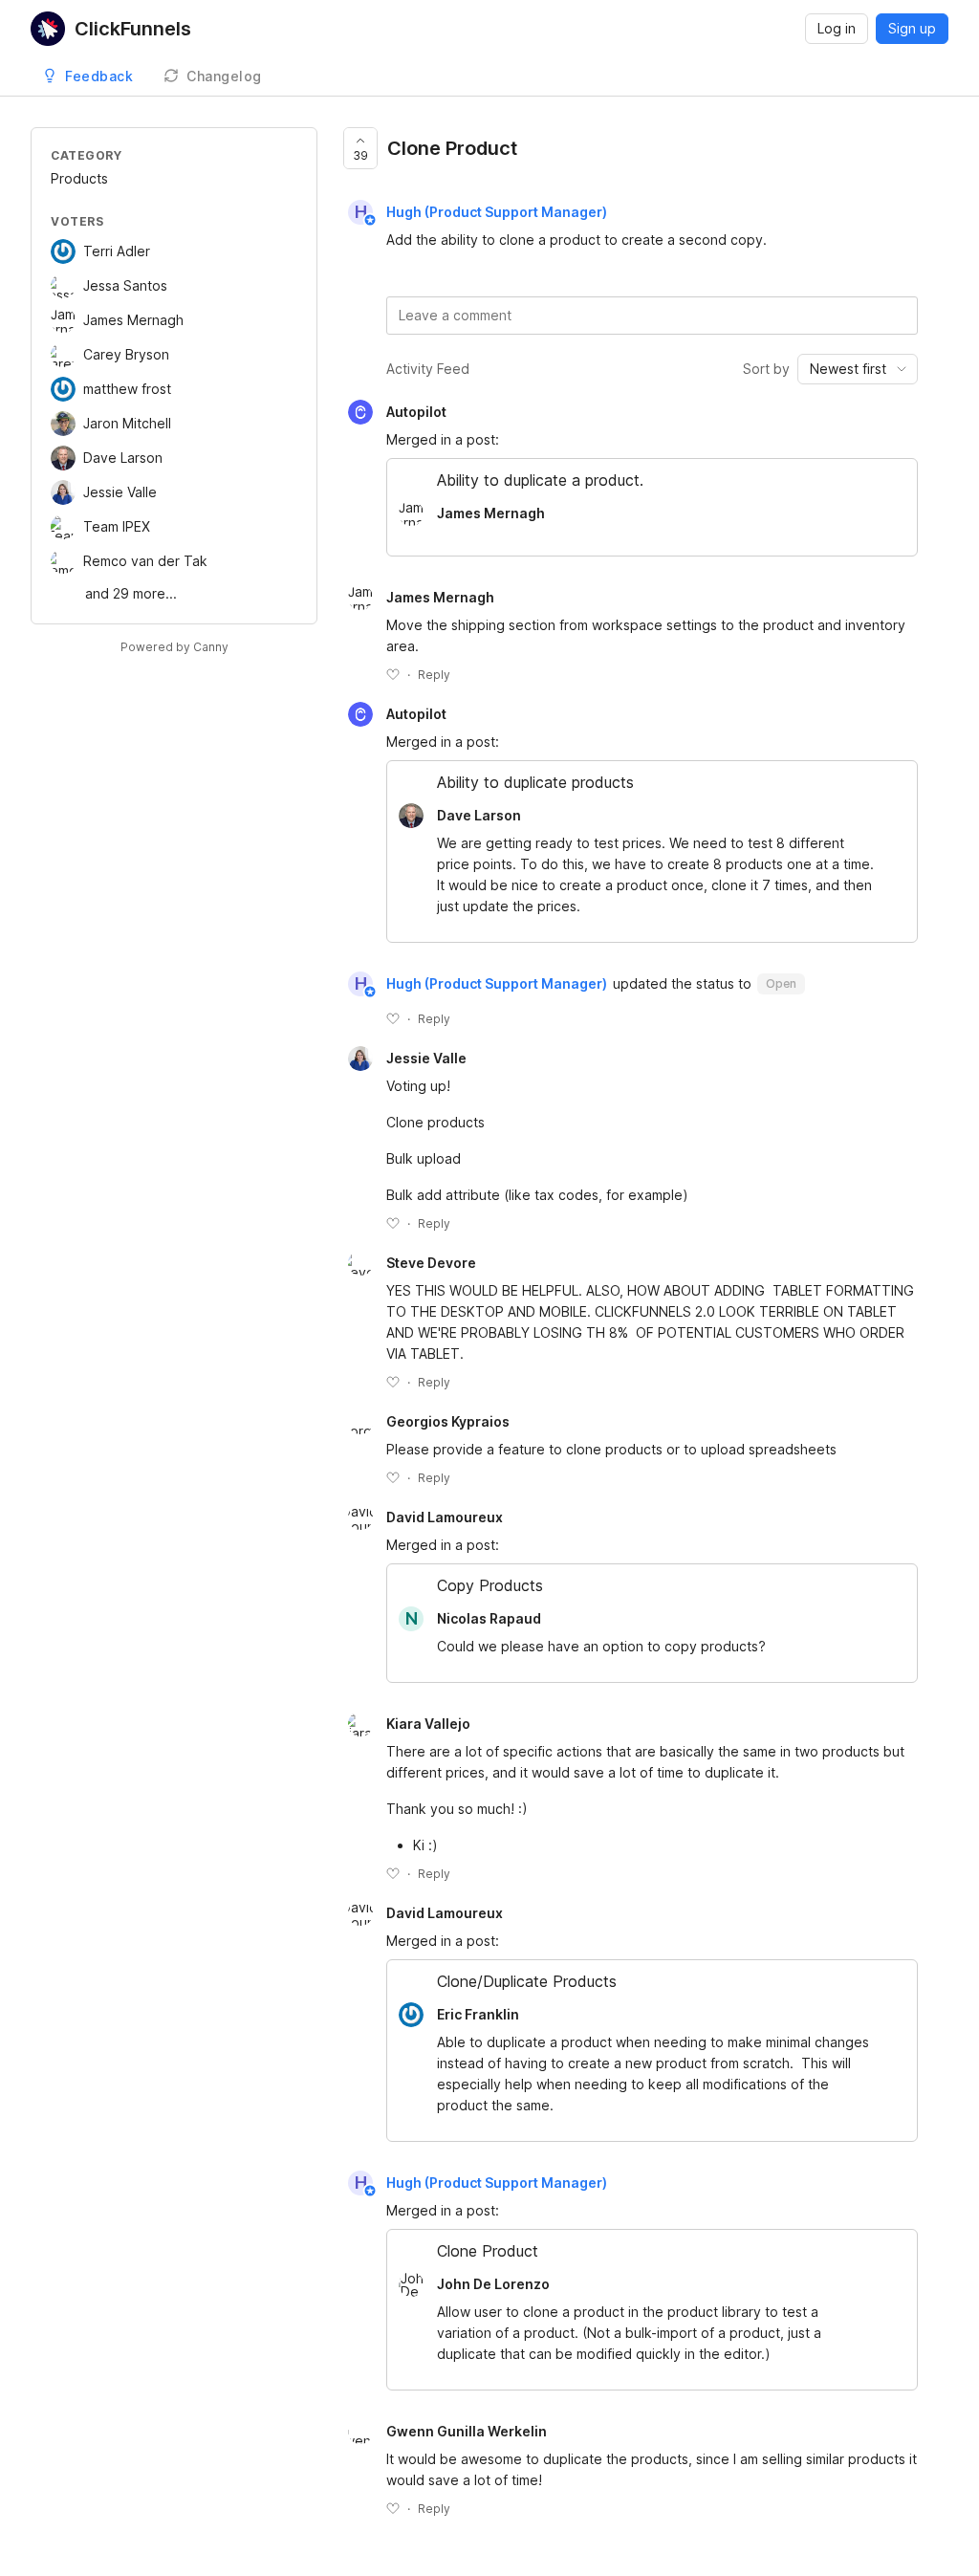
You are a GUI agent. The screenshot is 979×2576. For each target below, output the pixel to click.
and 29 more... (131, 593)
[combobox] (858, 369)
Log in (837, 28)
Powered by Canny (174, 647)
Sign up (912, 28)
